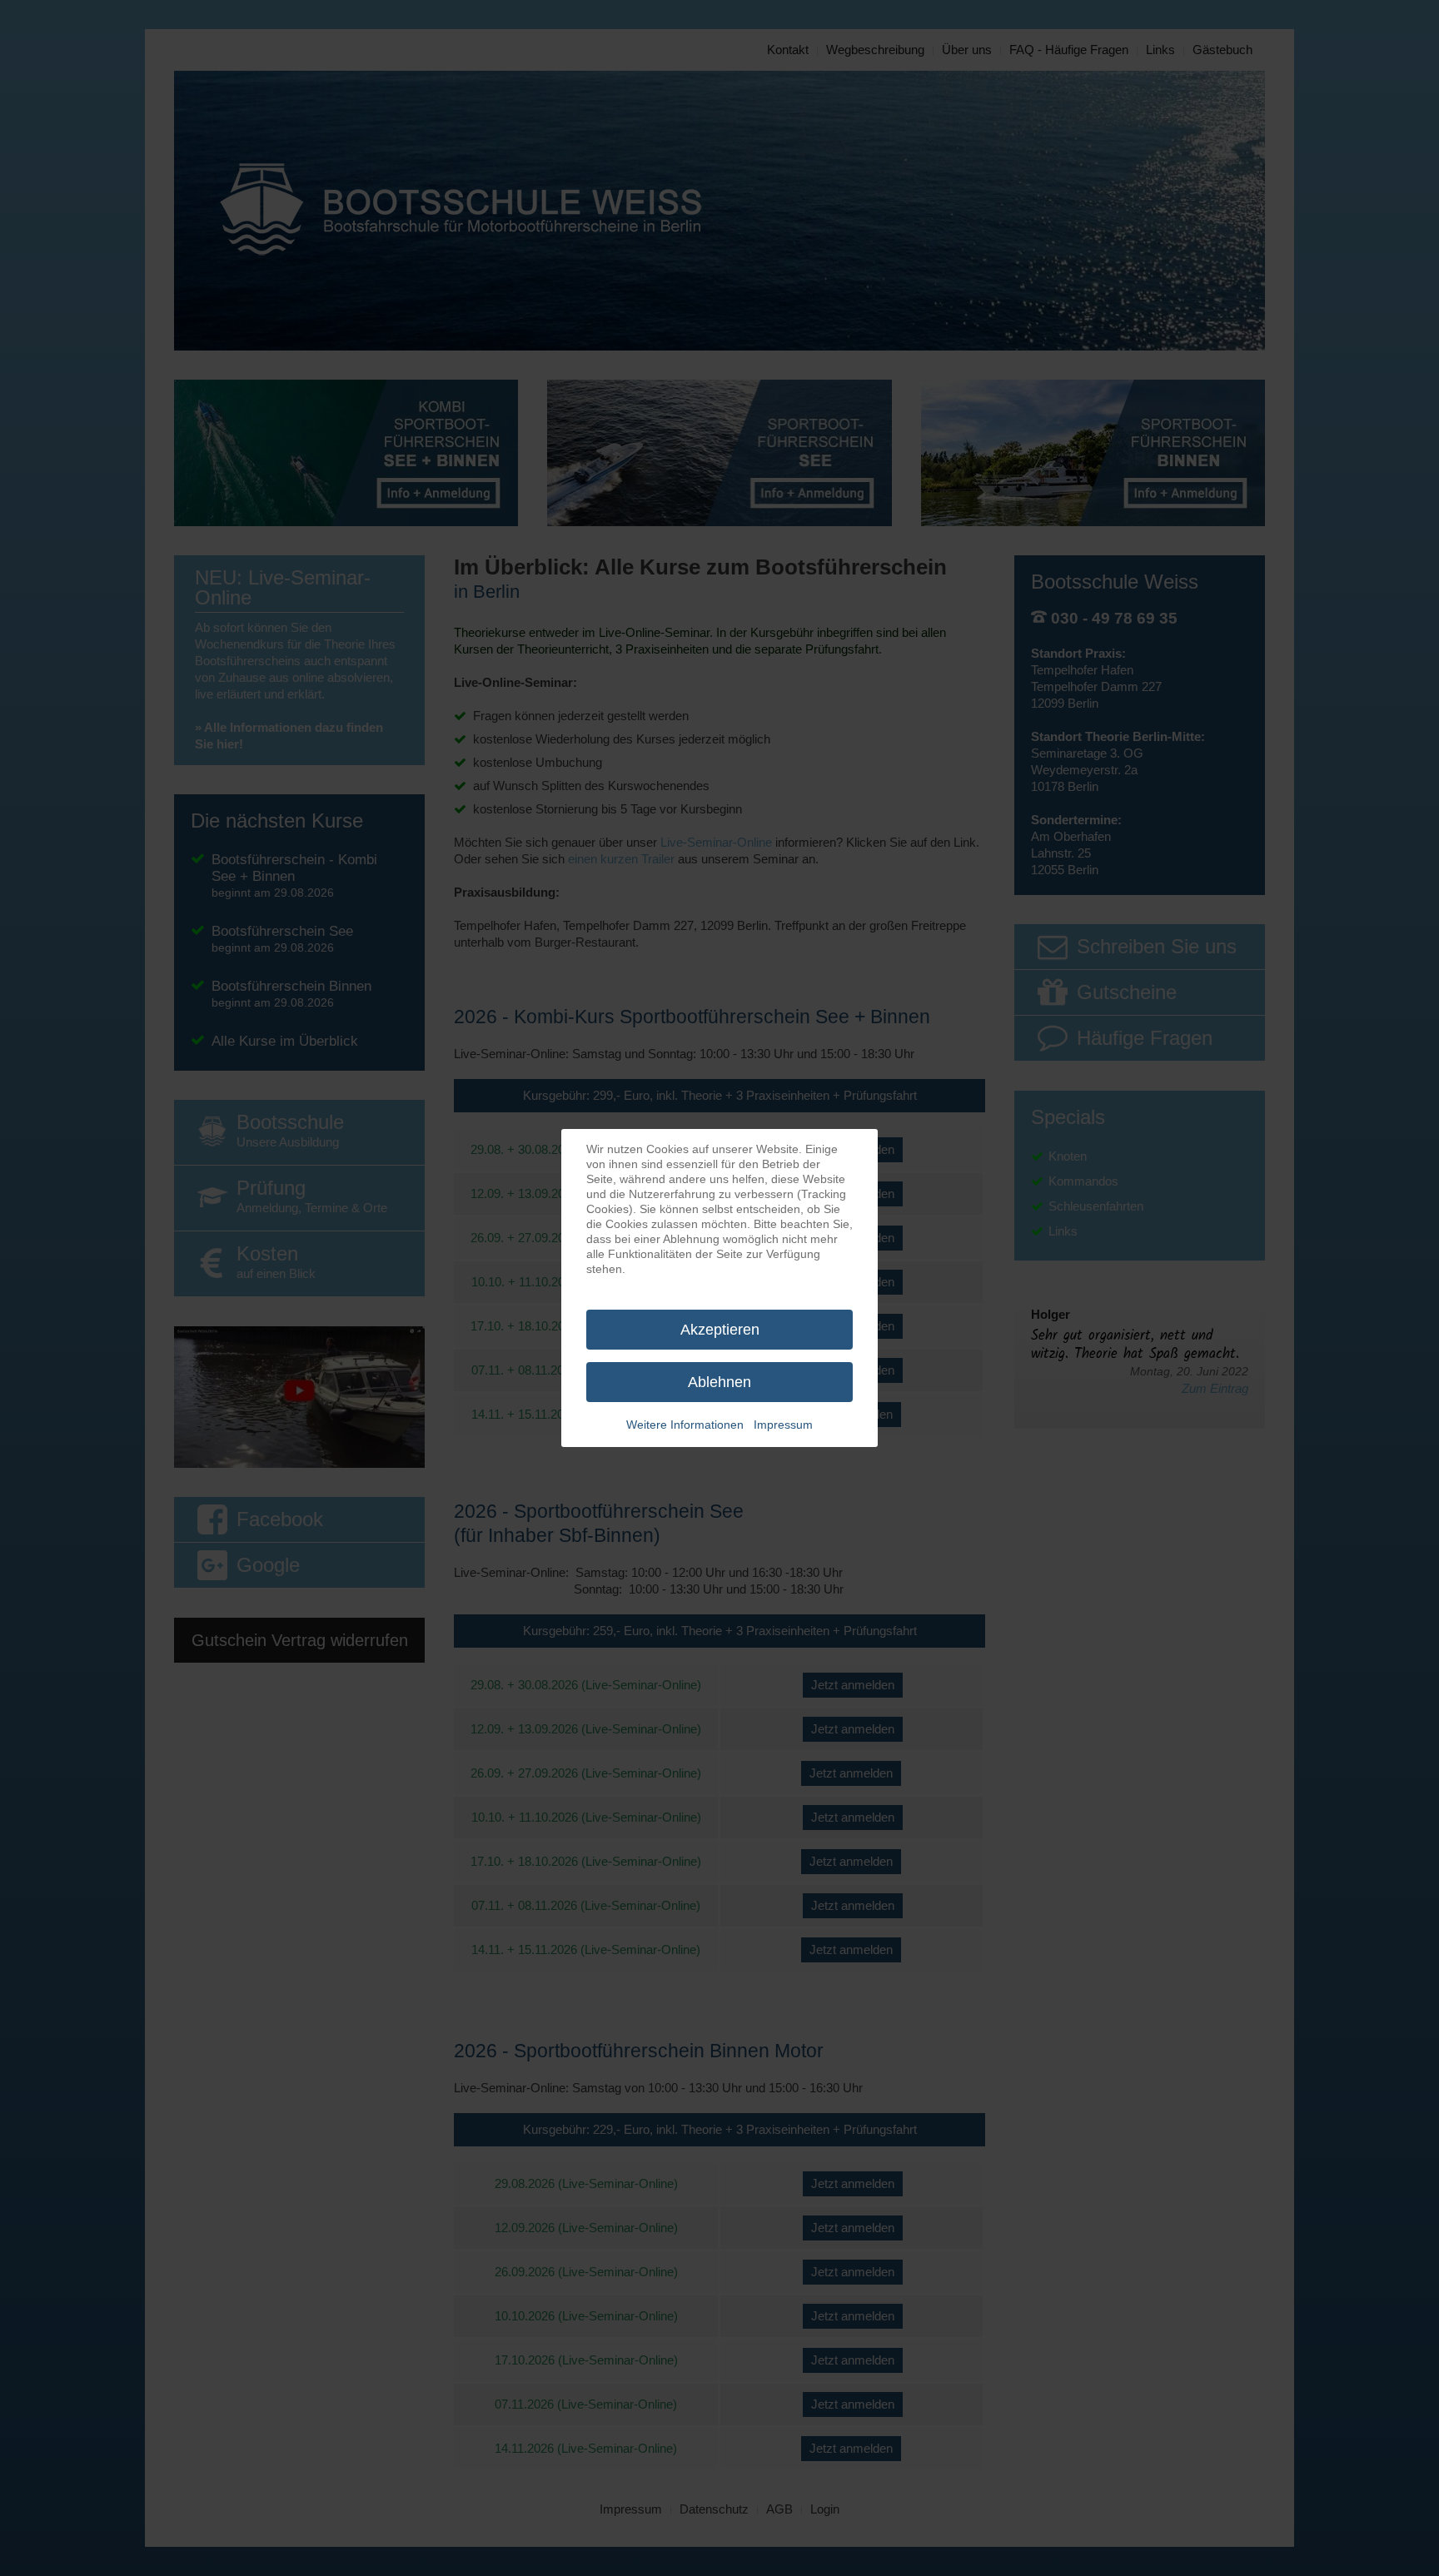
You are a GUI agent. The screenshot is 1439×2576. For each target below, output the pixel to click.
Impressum (783, 1425)
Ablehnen (719, 1382)
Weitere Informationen (685, 1425)
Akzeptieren (720, 1330)
